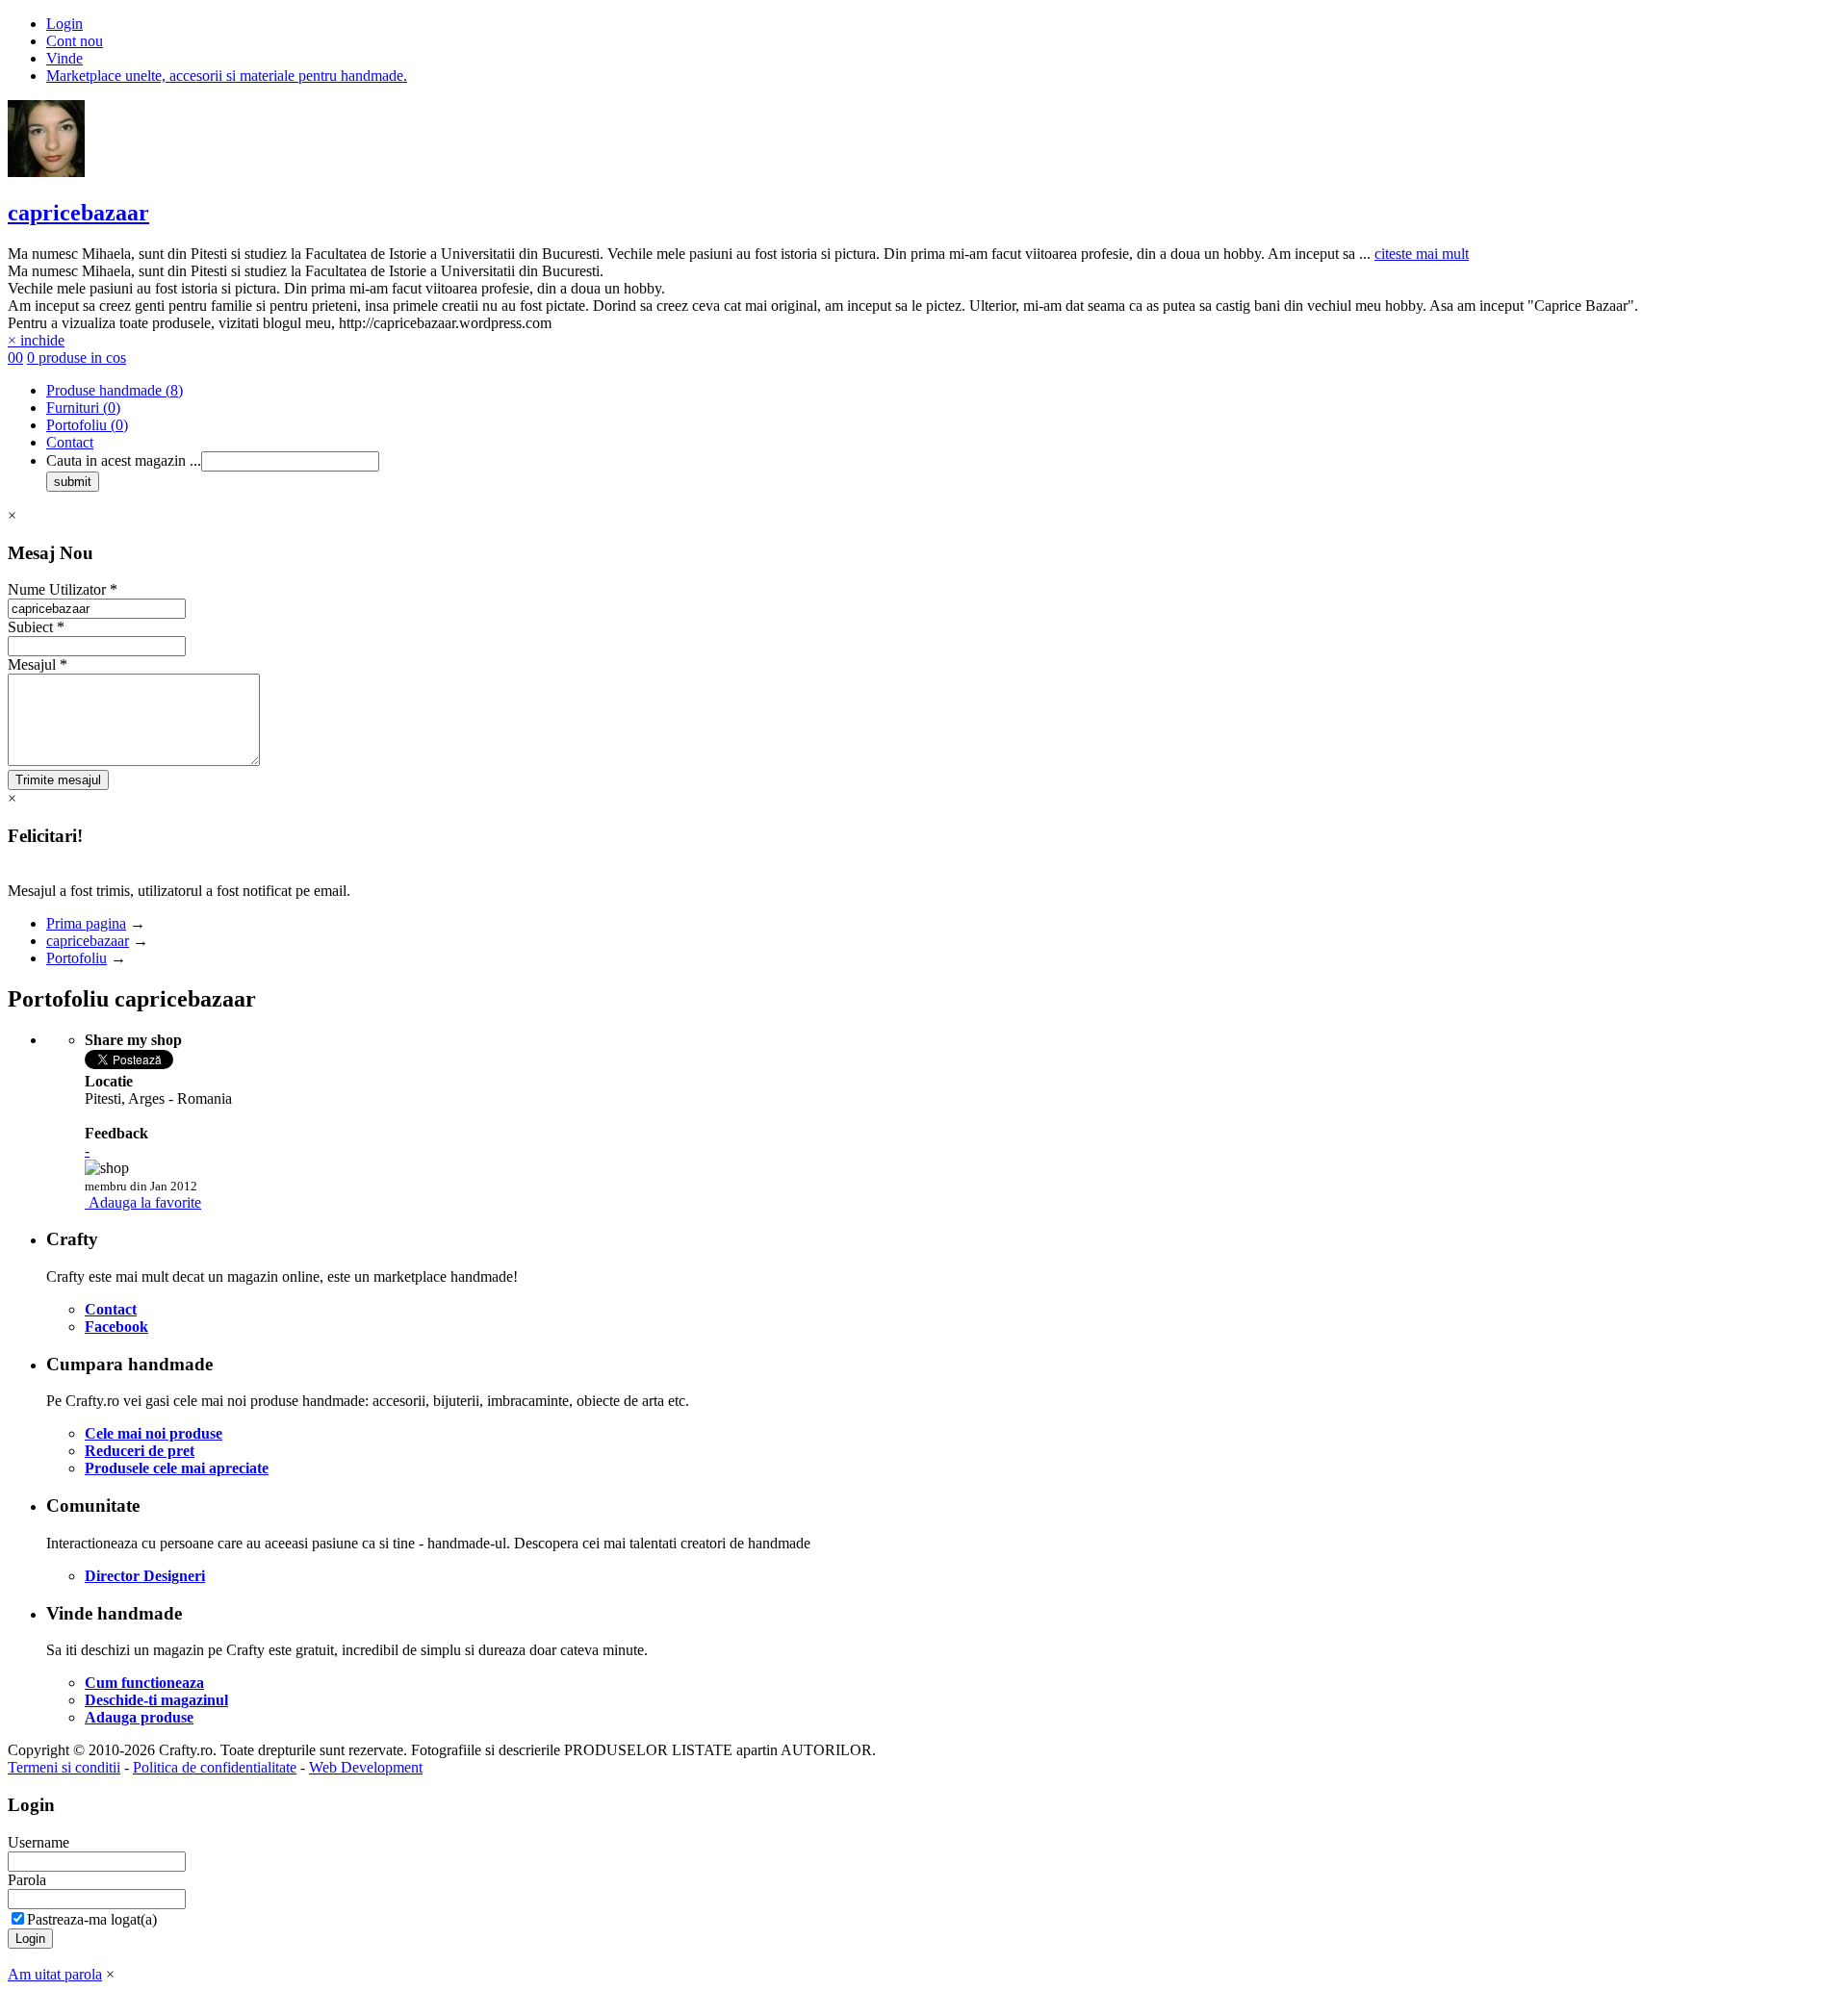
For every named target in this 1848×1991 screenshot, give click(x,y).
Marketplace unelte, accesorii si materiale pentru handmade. (227, 76)
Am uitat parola (55, 1974)
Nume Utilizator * (63, 589)
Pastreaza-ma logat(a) (92, 1919)
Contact (70, 442)
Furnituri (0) (83, 408)
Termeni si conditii (64, 1767)
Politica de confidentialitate (215, 1767)
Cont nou (75, 41)
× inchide (36, 340)
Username (38, 1842)
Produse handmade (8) (115, 390)
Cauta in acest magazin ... (124, 460)
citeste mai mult (1422, 254)
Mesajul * (38, 664)
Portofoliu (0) (87, 425)
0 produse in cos (77, 357)
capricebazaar (78, 213)
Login (64, 24)
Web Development (366, 1767)
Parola (27, 1880)
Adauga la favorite (145, 1202)
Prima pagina (86, 923)
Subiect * (36, 627)
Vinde (64, 58)
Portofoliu (77, 958)
